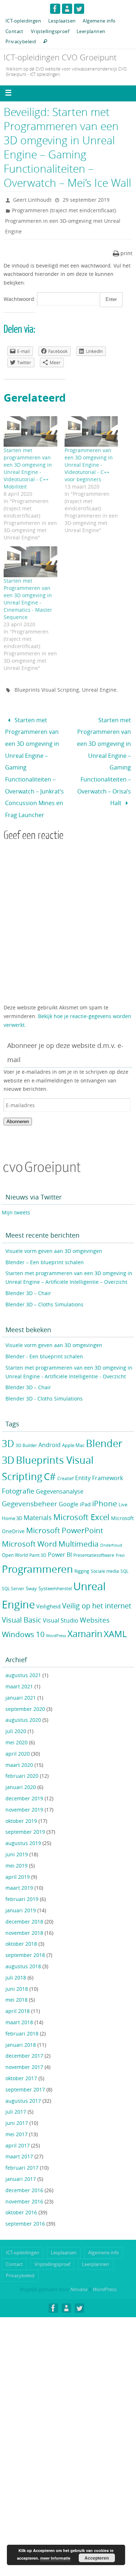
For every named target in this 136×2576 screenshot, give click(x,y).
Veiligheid (48, 1589)
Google (69, 1486)
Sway (31, 1571)
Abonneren (18, 1104)
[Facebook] (55, 9)
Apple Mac (73, 1428)
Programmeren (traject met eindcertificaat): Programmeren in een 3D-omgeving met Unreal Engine (63, 221)
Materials (38, 1500)
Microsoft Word (29, 1526)
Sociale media (105, 1553)
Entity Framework (99, 1461)
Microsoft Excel (81, 1499)
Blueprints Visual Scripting (47, 690)
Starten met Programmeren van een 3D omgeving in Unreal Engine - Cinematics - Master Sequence (28, 599)
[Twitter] (79, 9)
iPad (85, 1486)
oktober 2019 (21, 1803)
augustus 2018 (23, 1948)
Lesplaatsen (62, 21)
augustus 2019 (23, 1825)
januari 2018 (21, 2027)
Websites (95, 1602)
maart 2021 (19, 1669)
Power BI (60, 1537)
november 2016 (24, 2184)
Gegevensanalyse (60, 1474)
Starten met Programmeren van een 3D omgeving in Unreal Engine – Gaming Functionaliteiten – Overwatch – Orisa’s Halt (104, 753)
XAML (115, 1616)
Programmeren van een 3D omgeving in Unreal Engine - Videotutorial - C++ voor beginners (89, 465)
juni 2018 (17, 1971)
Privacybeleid (21, 41)
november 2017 (24, 2049)
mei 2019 (17, 1848)
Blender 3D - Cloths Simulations (44, 1381)
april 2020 (18, 1736)
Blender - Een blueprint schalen (44, 1339)
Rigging (82, 1553)
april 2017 (18, 2128)
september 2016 (25, 2206)
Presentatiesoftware (94, 1537)
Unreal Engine (99, 690)
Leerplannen (91, 31)
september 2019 (25, 1814)
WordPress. (105, 2271)
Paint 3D (38, 1537)
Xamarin (85, 1616)
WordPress (56, 1618)
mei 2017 (17, 2116)
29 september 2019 (86, 200)
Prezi (120, 1538)
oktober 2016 (21, 2195)
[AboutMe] (67, 9)
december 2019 (24, 1781)
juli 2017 (16, 2094)
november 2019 (24, 1792)
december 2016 (24, 2172)
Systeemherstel (55, 1571)
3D (8, 1426)
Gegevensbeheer (30, 1486)
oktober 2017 (21, 2060)
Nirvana (79, 2271)
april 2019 (18, 1859)
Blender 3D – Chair (28, 1275)
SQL (124, 1553)
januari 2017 (21, 2161)
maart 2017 (19, 2139)
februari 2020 (22, 1758)
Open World (15, 1537)
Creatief (65, 1461)
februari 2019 (22, 1881)
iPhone (105, 1486)
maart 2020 (19, 1747)
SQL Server (13, 1571)
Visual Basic (22, 1602)
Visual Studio (61, 1603)
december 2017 (24, 2038)
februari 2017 (22, 2150)
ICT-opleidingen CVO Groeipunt (60, 57)
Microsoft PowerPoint (65, 1512)
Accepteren (97, 2558)
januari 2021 (21, 1680)
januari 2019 (21, 1892)
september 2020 (25, 1691)
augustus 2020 (23, 1702)
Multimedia (79, 1526)
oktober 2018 (21, 1926)
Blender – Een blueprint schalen (45, 1244)
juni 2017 (17, 2105)
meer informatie (55, 2558)
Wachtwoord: (20, 299)
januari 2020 (21, 1769)
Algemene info (99, 21)
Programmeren (37, 1551)
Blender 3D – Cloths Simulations (44, 1287)
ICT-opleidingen (23, 21)
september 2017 (25, 2072)
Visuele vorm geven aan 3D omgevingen (54, 1233)
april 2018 (18, 1993)
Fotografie (18, 1473)
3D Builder (26, 1428)
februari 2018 (22, 2016)
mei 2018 (17, 1982)
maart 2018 (19, 2004)
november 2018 (24, 1915)
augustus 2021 (23, 1657)
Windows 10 (23, 1616)
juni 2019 (17, 1836)
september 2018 (25, 1937)
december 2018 (24, 1904)
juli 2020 (16, 1713)
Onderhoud (111, 1527)
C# (50, 1459)
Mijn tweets (16, 1195)
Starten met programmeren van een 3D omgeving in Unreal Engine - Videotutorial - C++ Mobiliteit (28, 468)
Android (50, 1427)
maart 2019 (19, 1870)
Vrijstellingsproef (50, 31)
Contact (15, 31)
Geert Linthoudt (32, 200)
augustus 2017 (23, 2083)
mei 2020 (17, 1725)
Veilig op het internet (97, 1588)
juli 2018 (16, 1960)
